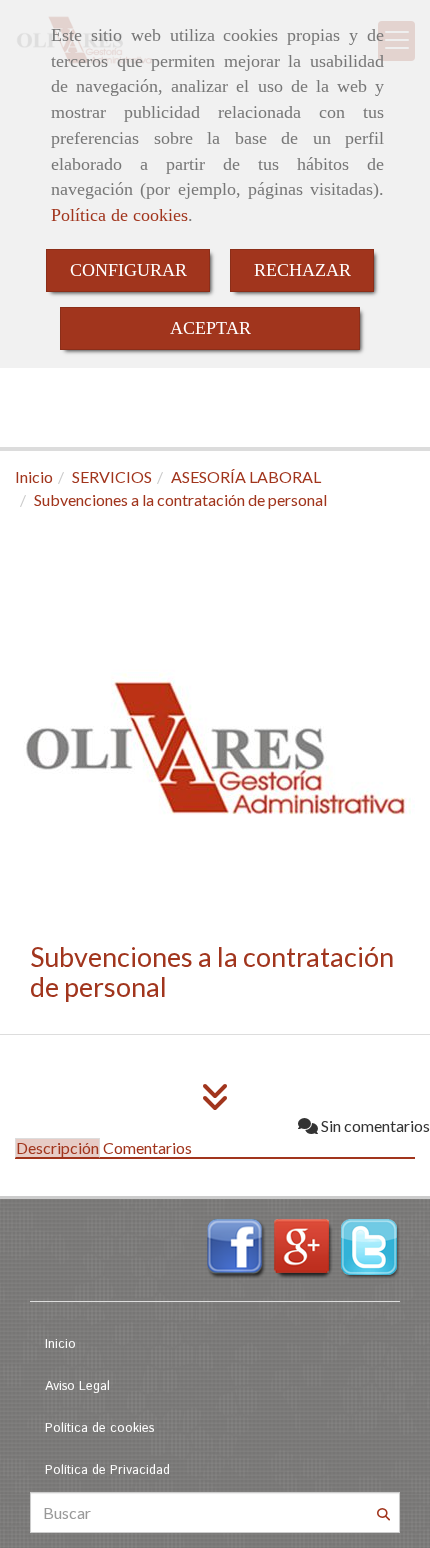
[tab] (57, 1148)
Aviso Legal (77, 1386)
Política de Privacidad (107, 1470)
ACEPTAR (210, 328)
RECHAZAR (302, 270)
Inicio (60, 1344)
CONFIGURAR (128, 270)
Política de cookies (119, 215)
